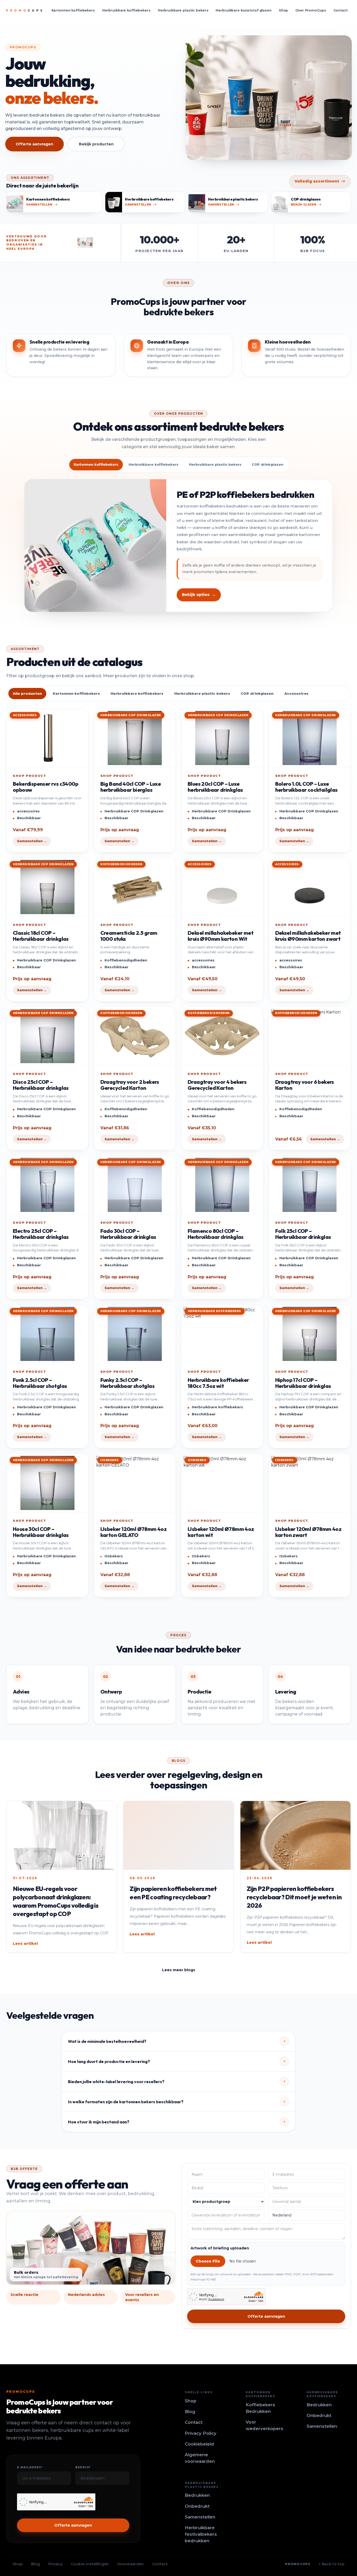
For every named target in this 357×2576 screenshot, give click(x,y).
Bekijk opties (199, 595)
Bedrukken (319, 2405)
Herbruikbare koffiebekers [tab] (154, 465)
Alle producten (27, 693)
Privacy (55, 2564)
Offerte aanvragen (34, 144)
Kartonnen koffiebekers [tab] (96, 465)
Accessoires (296, 693)
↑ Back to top (332, 2564)
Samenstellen (322, 2426)
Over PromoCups (311, 10)
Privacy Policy (201, 2433)
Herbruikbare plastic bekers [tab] (215, 465)
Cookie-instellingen (90, 2564)
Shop (284, 10)
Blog (190, 2412)
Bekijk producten (96, 144)
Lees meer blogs (179, 1970)
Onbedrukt (319, 2415)
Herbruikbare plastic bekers (183, 10)
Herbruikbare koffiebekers (126, 10)
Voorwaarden (131, 2564)
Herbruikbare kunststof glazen (243, 10)
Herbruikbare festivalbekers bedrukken (201, 2534)
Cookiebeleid (199, 2444)
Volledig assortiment (320, 181)
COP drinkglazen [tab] (267, 465)
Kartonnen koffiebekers (73, 10)
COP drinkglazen (257, 693)
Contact (341, 10)
